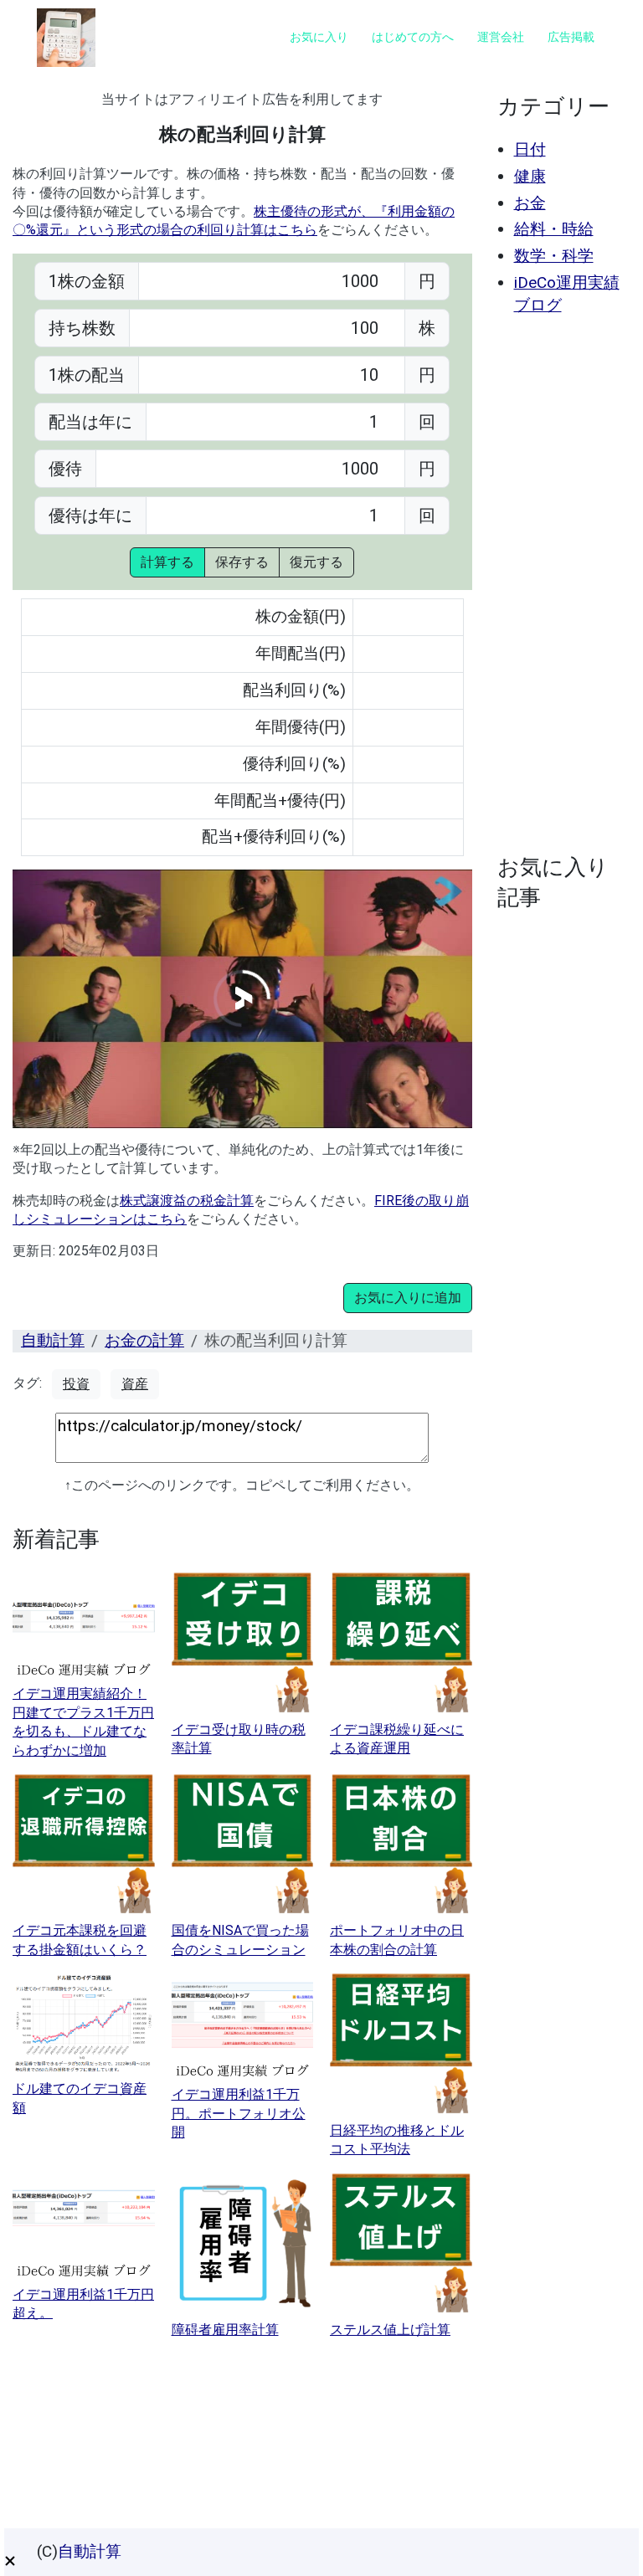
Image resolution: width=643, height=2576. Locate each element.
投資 (76, 1384)
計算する (167, 562)
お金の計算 (144, 1340)
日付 (530, 149)
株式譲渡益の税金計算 (187, 1201)
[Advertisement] (560, 585)
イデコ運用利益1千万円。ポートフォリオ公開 (239, 2113)
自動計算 (53, 1340)
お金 (530, 203)
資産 (135, 1384)
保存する (242, 562)
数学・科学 (554, 256)
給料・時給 (554, 229)
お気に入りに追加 (408, 1298)
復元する (316, 562)
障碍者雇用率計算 (225, 2330)
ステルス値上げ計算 (390, 2330)
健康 (530, 176)
